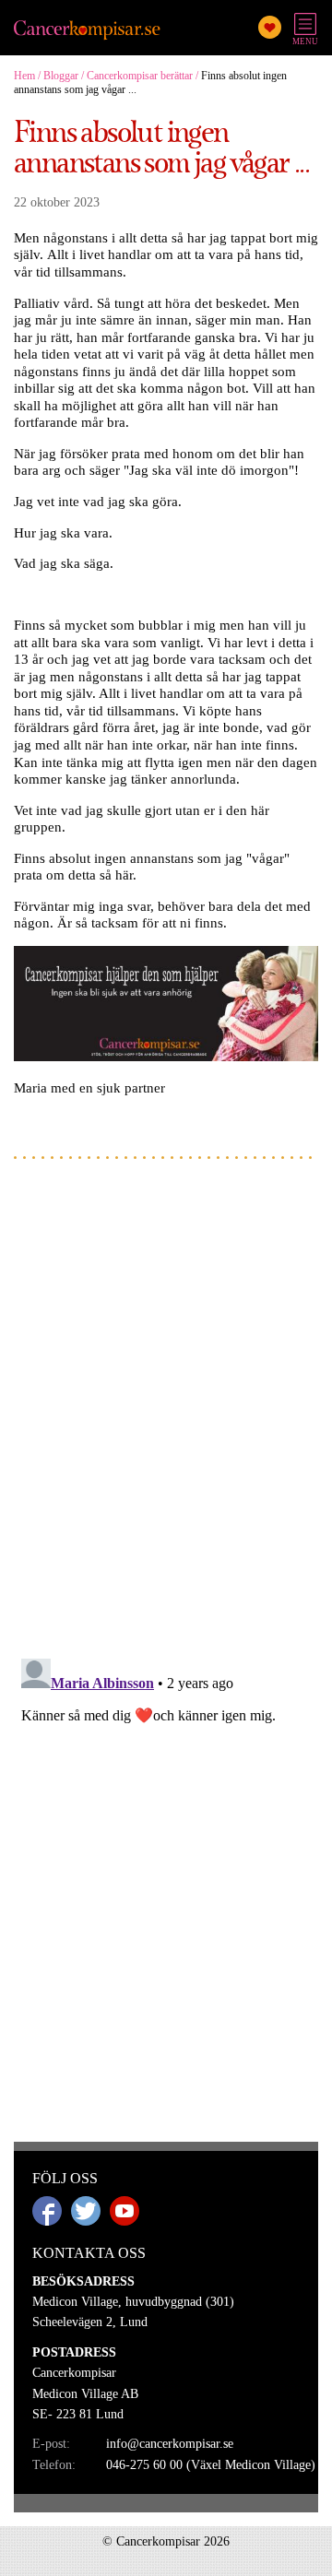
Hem (24, 76)
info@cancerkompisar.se (170, 2444)
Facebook (47, 2211)
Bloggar (61, 76)
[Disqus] (166, 1408)
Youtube (125, 2211)
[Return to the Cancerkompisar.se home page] (88, 31)
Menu (305, 41)
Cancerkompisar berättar (140, 76)
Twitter (86, 2211)
